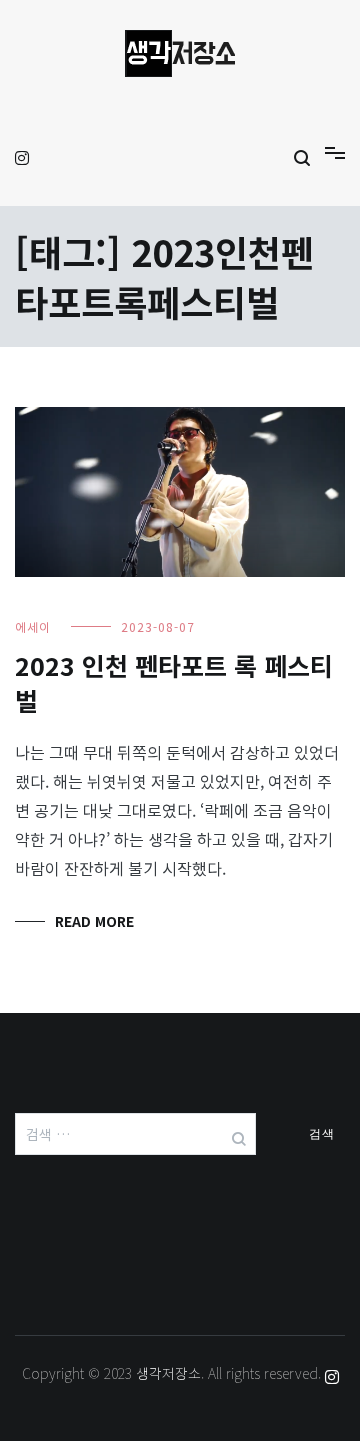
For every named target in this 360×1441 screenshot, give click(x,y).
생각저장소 (168, 1373)
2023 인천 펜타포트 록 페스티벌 (174, 682)
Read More (94, 921)
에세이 (33, 626)
